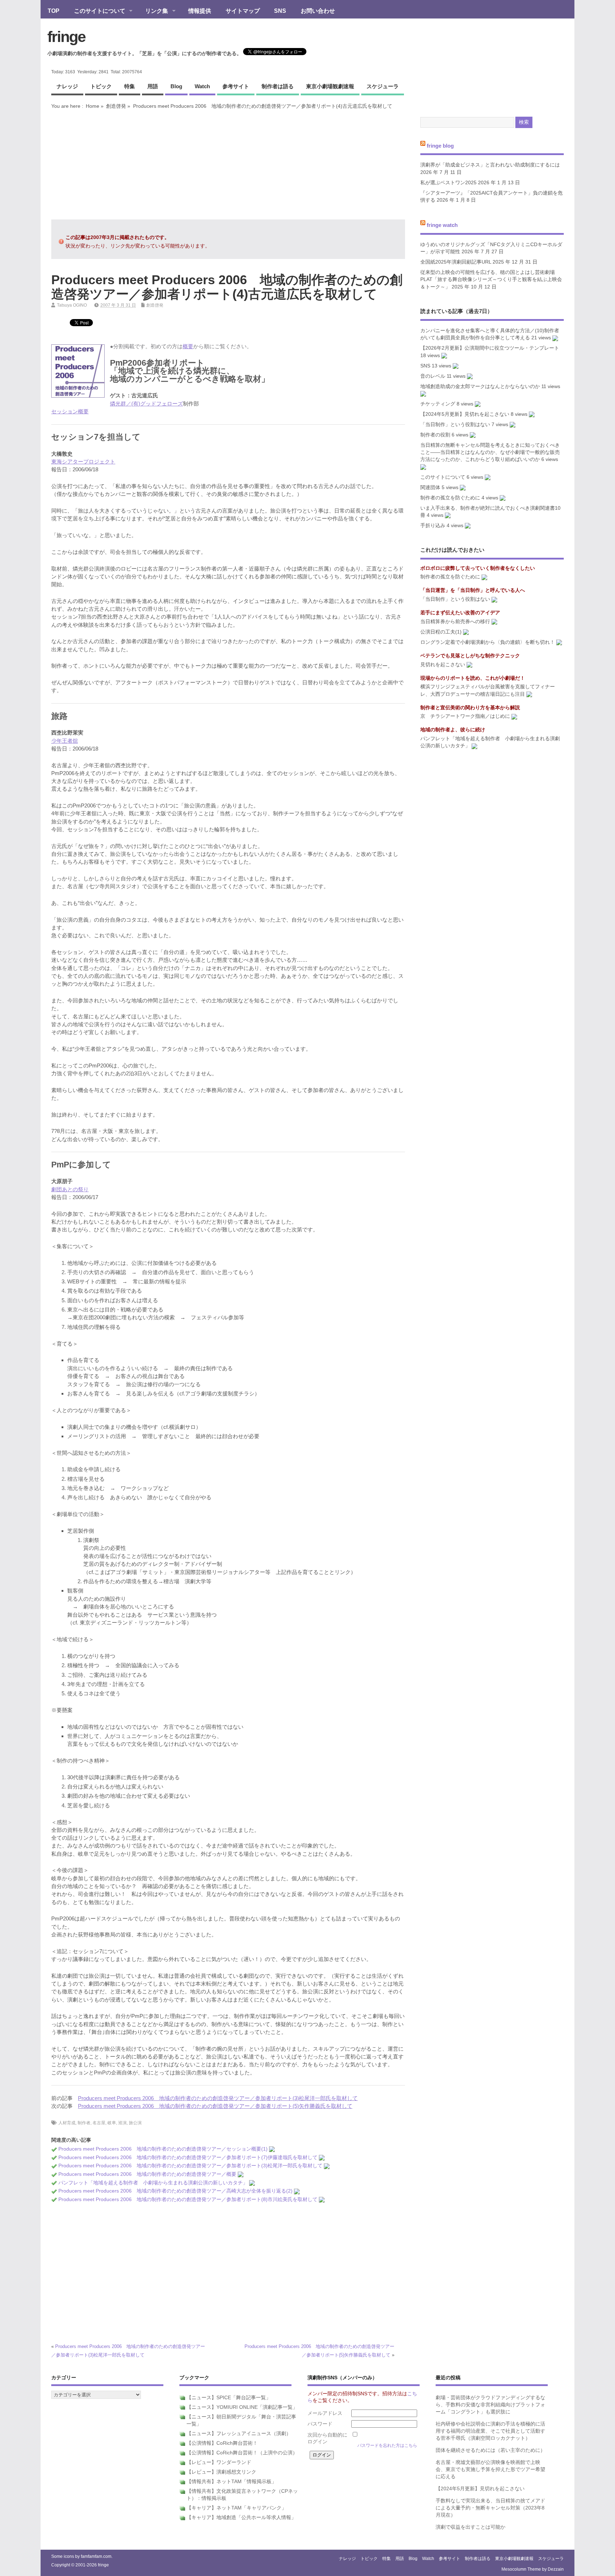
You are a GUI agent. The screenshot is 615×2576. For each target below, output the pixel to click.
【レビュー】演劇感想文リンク (221, 2472)
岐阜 (112, 2123)
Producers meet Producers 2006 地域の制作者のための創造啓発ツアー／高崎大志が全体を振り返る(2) (175, 2191)
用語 (153, 86)
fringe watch (442, 225)
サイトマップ (243, 11)
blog (176, 86)
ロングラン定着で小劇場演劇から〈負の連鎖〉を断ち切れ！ (488, 642)
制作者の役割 (435, 435)
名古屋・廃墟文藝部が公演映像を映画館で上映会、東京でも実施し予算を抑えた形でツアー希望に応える (490, 2470)
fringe (66, 37)
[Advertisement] (228, 164)
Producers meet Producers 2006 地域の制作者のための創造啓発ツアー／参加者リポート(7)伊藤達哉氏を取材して (188, 2158)
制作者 (84, 2123)
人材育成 (67, 2123)
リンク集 (153, 11)
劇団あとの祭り (70, 1189)
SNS (280, 11)
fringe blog (440, 145)
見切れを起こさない (443, 665)
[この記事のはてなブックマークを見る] (272, 2149)
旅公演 (135, 2123)
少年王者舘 (65, 741)
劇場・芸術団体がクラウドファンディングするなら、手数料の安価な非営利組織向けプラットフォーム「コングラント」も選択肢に (490, 2405)
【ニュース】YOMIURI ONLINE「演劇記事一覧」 (242, 2407)
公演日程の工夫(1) (441, 632)
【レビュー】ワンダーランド (219, 2462)
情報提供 (200, 11)
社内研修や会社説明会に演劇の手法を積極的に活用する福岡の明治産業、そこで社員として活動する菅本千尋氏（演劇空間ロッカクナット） (490, 2431)
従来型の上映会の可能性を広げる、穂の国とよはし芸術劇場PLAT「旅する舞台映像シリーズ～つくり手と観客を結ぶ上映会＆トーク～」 (491, 280)
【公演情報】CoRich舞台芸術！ (222, 2443)
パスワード (320, 2424)
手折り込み (433, 526)
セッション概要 (70, 411)
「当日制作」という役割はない (455, 425)
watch (202, 86)
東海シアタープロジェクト (83, 462)
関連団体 (430, 487)
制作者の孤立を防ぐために (450, 498)
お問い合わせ (318, 11)
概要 (188, 346)
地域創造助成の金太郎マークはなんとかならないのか (480, 386)
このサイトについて (96, 11)
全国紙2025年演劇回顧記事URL (456, 262)
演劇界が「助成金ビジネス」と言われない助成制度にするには (490, 165)
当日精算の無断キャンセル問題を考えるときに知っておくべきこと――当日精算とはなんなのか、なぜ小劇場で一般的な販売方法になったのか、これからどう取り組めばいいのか (490, 452)
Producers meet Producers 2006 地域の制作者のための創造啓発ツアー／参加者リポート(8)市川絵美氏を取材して (188, 2199)
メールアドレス (325, 2413)
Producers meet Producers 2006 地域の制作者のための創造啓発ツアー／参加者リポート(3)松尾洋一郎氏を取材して (218, 2098)
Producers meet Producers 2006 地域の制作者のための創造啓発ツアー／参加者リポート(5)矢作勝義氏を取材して (215, 2106)
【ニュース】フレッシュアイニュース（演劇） (239, 2434)
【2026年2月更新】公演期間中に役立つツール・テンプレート (490, 348)
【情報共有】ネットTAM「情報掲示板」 (232, 2482)
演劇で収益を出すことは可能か (471, 2527)
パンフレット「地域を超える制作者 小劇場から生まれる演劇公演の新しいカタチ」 (153, 2183)
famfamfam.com (96, 2556)
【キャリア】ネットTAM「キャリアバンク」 (236, 2508)
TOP (54, 11)
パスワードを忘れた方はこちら (387, 2445)
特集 (130, 86)
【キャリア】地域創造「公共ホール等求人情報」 (241, 2517)
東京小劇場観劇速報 (330, 86)
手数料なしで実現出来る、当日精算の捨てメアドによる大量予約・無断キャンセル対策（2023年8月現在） (490, 2508)
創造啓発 (116, 106)
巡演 (122, 2123)
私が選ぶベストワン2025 (448, 183)
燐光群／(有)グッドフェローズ (146, 404)
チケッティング (438, 404)
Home (93, 106)
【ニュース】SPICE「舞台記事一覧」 (229, 2398)
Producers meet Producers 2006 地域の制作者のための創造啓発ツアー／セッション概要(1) (163, 2149)
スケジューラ (383, 86)
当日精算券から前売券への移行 (455, 622)
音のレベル (433, 376)
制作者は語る (278, 86)
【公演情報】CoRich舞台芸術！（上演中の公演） (242, 2453)
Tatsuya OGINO (72, 305)
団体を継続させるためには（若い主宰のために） (490, 2450)
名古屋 (99, 2123)
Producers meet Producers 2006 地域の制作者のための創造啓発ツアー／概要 (147, 2174)
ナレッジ (67, 86)
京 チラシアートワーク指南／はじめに (465, 716)
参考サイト (236, 86)
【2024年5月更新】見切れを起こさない (465, 414)
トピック (101, 86)
